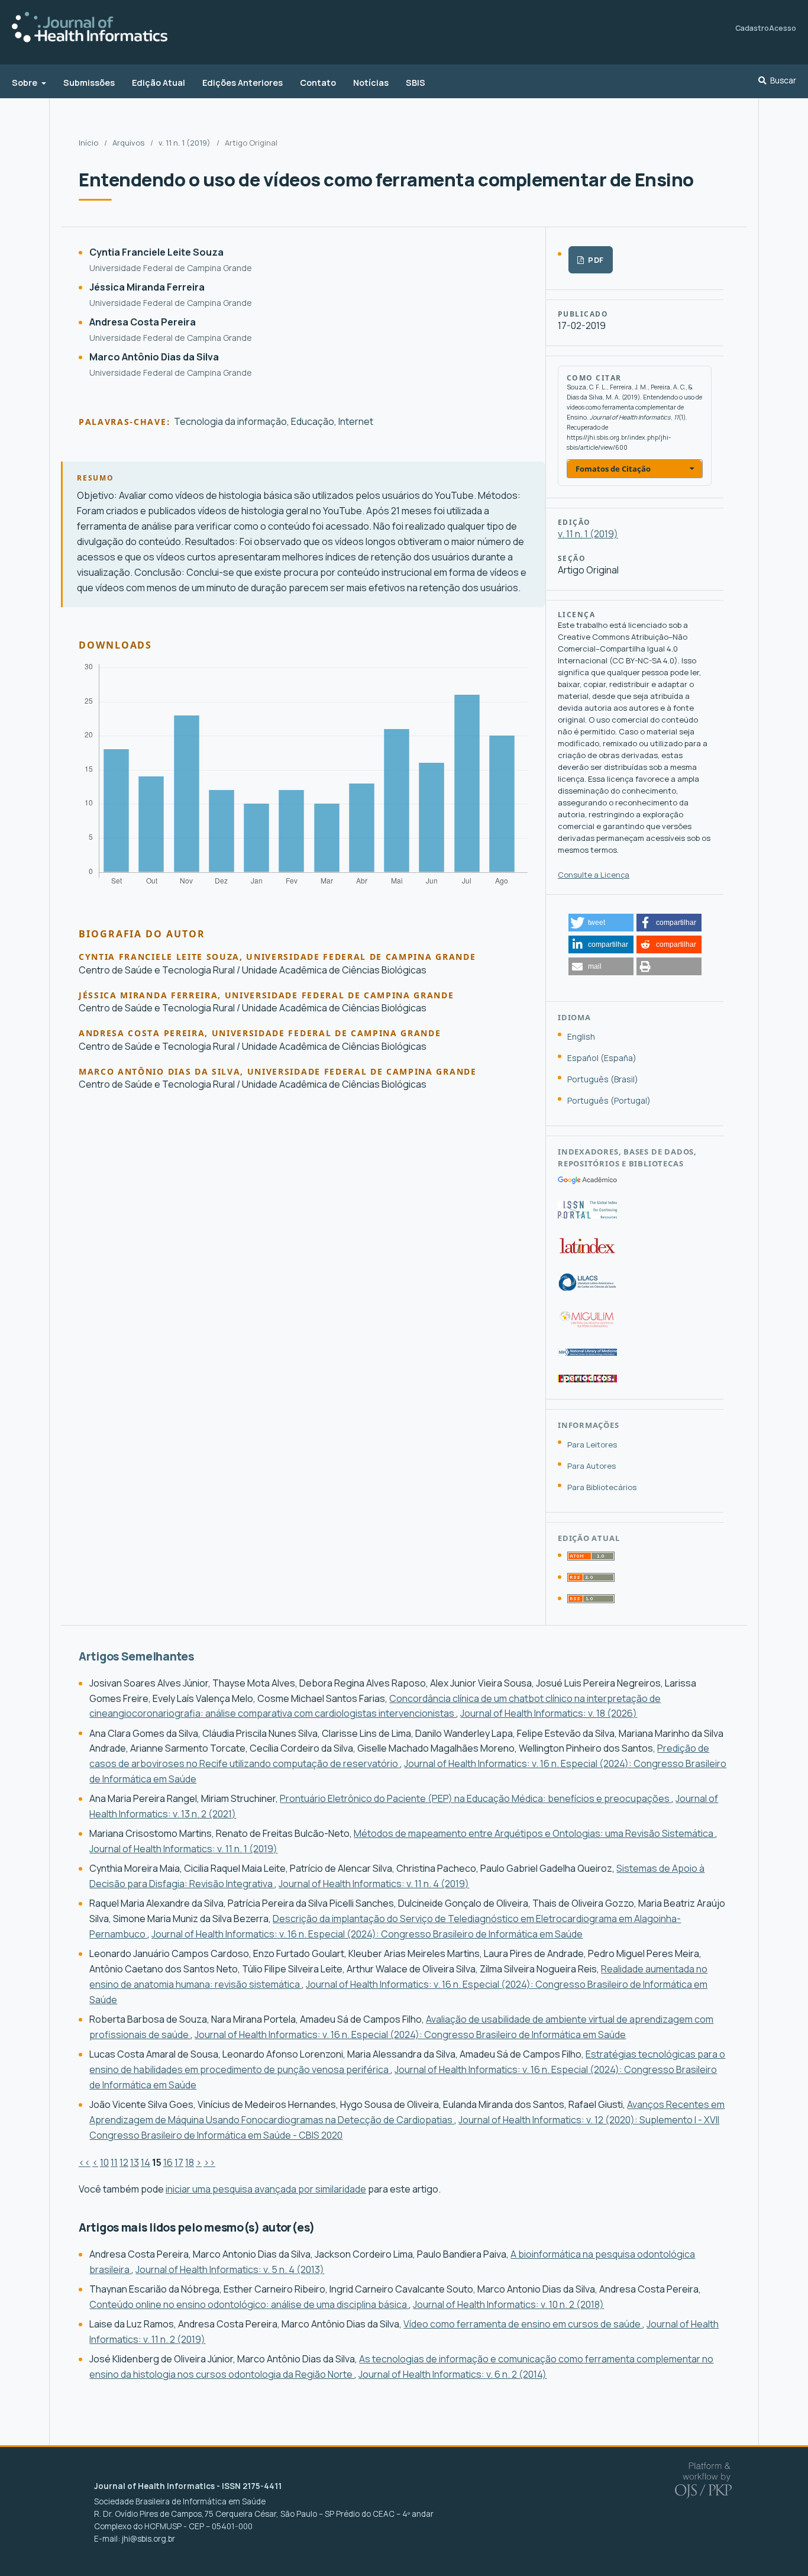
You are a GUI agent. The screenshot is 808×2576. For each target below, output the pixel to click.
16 (168, 2162)
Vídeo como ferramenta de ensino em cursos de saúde (523, 2324)
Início (88, 143)
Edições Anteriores (243, 83)
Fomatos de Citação (613, 469)
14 (146, 2162)
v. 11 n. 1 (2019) (185, 143)
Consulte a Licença (594, 875)
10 (104, 2162)
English (581, 1036)
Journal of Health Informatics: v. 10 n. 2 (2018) (508, 2304)
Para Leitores (592, 1445)
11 (114, 2162)
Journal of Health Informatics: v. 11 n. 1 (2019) (183, 1849)
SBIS (416, 83)
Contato (318, 83)
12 (124, 2162)
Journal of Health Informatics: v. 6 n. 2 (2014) (453, 2374)
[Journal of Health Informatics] (587, 1181)
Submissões (89, 83)
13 (135, 2162)
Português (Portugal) (609, 1100)
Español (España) (602, 1058)
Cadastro (752, 28)
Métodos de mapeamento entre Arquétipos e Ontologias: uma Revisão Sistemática (534, 1833)
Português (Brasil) (603, 1079)
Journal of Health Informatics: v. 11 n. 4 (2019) (374, 1884)
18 (190, 2162)
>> (209, 2162)
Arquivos (128, 143)
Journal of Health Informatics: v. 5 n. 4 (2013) (230, 2269)
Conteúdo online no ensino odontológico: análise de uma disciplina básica (249, 2304)
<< (85, 2162)
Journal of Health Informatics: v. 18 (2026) (549, 1713)
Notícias (371, 83)
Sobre (25, 83)
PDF (595, 260)
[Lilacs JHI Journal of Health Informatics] (587, 1288)
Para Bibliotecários (602, 1487)
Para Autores (592, 1466)
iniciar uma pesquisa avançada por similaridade (266, 2189)
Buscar (783, 81)
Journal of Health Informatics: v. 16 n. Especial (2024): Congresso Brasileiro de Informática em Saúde (367, 1934)
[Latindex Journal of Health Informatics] (587, 1253)
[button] (601, 923)
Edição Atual (159, 83)
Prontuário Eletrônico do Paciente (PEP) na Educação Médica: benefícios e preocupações (476, 1798)
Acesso (783, 28)
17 (179, 2162)
